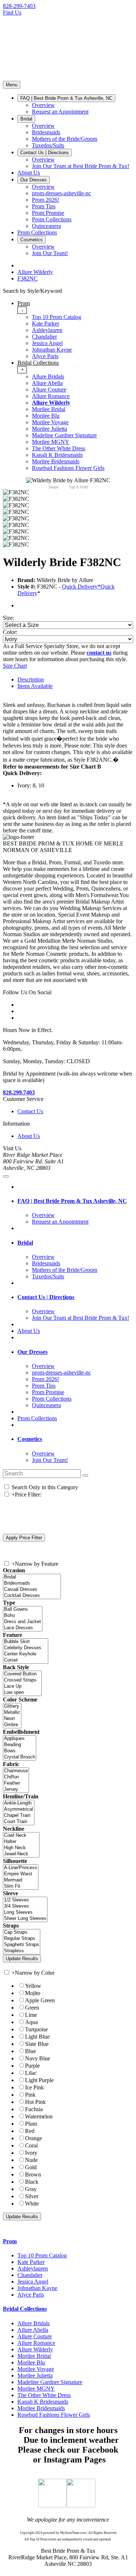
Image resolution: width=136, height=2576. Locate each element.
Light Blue (37, 2037)
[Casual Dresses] (32, 1590)
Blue (30, 2051)
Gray (31, 2189)
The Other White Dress (59, 448)
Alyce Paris (45, 356)
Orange (34, 2138)
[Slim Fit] (21, 1886)
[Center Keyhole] (26, 1654)
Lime (31, 2015)
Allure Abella (47, 383)
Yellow (33, 1986)
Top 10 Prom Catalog (57, 317)
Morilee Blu (46, 416)
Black (32, 2182)
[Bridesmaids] (32, 1583)
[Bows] (20, 1751)
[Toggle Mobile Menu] (6, 1176)
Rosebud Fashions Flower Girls (68, 468)
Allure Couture (49, 390)
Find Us (12, 13)
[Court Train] (19, 1822)
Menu (12, 85)
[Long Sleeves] (25, 1912)
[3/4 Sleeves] (25, 1906)
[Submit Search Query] (85, 1475)
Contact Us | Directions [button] (46, 1297)
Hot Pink (35, 2102)
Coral (31, 2145)
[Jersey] (16, 1789)
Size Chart (15, 666)
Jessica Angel (47, 343)
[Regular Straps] (22, 1939)
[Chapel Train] (19, 1816)
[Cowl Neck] (21, 1836)
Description (31, 679)
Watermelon (39, 2116)
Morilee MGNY (51, 442)
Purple (32, 2066)
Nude (31, 2160)
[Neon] (12, 1719)
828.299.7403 (19, 1092)
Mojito (33, 1993)
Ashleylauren (47, 330)
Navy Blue (38, 2058)
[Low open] (22, 1693)
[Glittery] (12, 1706)
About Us (29, 1136)
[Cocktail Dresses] (32, 1596)
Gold (31, 2167)
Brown (33, 2174)
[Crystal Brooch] (20, 1757)
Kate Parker (46, 323)
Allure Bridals (48, 376)
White (32, 2204)
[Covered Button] (22, 1674)
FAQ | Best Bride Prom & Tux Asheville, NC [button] (72, 1201)
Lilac (31, 2073)
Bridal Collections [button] (25, 2309)
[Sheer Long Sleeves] (25, 1919)
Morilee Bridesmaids (56, 461)
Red (30, 2131)
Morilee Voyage (50, 422)
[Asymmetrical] (19, 1809)
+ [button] (22, 370)
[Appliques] (20, 1739)
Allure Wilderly (51, 403)
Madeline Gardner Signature (64, 435)
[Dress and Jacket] (23, 1622)
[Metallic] (12, 1713)
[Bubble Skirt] (26, 1642)
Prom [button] (10, 2241)
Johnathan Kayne (52, 350)
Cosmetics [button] (30, 1439)
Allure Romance (51, 396)
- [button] (22, 310)
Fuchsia (34, 2109)
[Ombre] (12, 1725)
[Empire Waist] (21, 1874)
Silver (32, 2196)
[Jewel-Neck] (21, 1854)
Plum (31, 2124)
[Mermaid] (21, 1880)
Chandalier (44, 337)
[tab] (75, 330)
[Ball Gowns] (23, 1610)
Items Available (35, 686)
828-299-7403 (19, 6)
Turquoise (36, 2029)
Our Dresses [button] (32, 1352)
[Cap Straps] (22, 1932)
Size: (9, 618)
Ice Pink (34, 2087)
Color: (10, 632)
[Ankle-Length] (19, 1803)
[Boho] (23, 1616)
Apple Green (40, 2000)
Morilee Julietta (50, 429)
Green (32, 2008)
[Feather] (16, 1783)
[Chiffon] (16, 1777)
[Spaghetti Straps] (22, 1945)
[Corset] (26, 1660)
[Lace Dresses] (23, 1628)
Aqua (31, 2022)
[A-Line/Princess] (21, 1868)
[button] (66, 98)
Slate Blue (37, 2044)
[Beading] (20, 1745)
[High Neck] (21, 1848)
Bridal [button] (25, 1243)
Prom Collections (37, 1418)
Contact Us (30, 1111)
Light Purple (39, 2080)
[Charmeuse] (16, 1771)
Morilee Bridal (49, 409)
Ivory (31, 2153)
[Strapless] (22, 1951)
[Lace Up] (22, 1686)
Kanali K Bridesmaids (57, 455)
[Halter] (21, 1842)
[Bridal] (32, 1577)
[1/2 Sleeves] (25, 1900)
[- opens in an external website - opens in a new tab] (52, 2505)
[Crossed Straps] (22, 1680)
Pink (30, 2095)
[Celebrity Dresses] (26, 1648)
